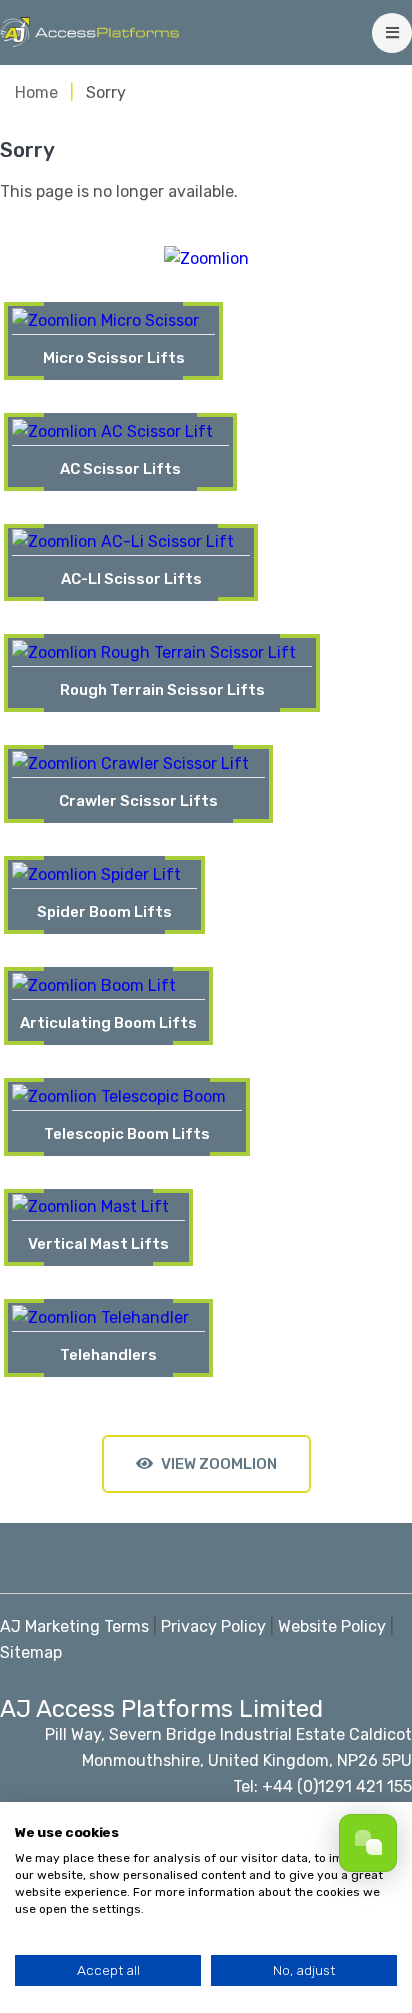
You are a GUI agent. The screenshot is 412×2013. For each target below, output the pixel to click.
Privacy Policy (213, 1626)
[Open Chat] (368, 1843)
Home (36, 92)
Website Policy (332, 1626)
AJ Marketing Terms (74, 1626)
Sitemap (31, 1652)
